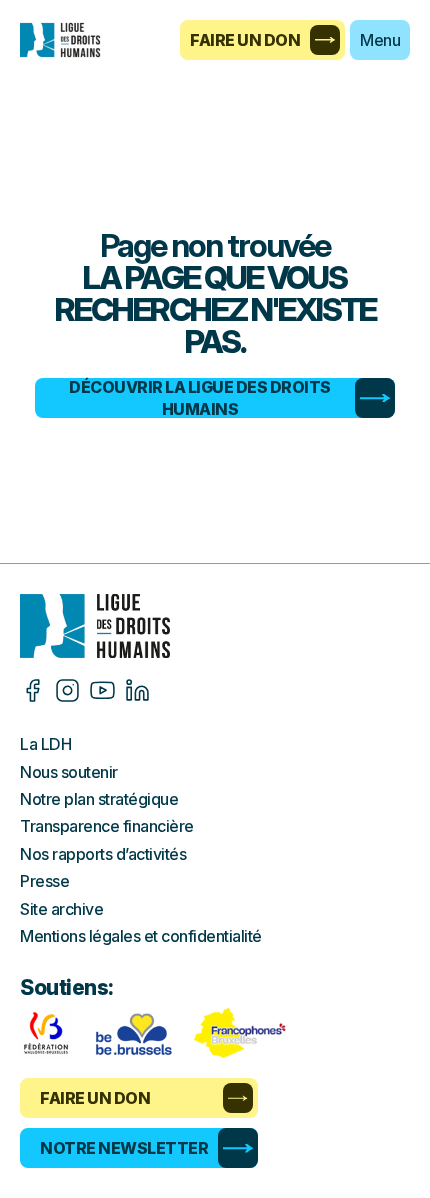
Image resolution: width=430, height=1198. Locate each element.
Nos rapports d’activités (103, 854)
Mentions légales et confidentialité (141, 936)
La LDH (45, 744)
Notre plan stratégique (99, 799)
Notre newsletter (124, 1148)
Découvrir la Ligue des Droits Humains (200, 398)
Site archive (61, 909)
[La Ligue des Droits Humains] (70, 40)
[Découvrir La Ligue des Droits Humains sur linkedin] (137, 690)
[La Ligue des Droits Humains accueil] (215, 626)
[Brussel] (133, 1033)
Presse (44, 881)
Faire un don (245, 40)
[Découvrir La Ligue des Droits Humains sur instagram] (67, 690)
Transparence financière (107, 826)
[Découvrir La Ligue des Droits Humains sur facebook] (32, 690)
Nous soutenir (69, 772)
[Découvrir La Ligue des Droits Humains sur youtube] (102, 690)
